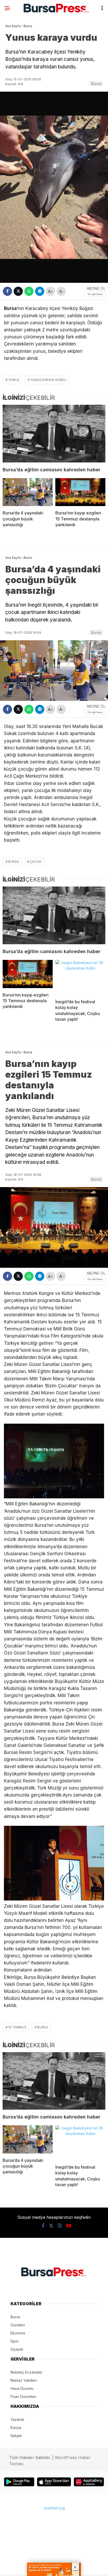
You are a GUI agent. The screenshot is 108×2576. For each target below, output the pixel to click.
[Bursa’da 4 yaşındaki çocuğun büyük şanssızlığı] (28, 492)
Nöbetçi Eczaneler (26, 2372)
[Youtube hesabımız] (69, 2226)
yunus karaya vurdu (48, 380)
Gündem (18, 2325)
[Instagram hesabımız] (60, 2226)
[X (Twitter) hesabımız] (51, 2226)
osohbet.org (54, 2508)
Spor (15, 2341)
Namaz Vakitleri (24, 2380)
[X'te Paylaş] (18, 291)
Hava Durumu (22, 2388)
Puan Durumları (23, 2396)
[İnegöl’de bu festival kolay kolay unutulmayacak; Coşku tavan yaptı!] (80, 977)
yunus (14, 380)
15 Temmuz (17, 2027)
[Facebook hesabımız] (43, 2226)
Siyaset (17, 2349)
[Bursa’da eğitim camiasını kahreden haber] (54, 434)
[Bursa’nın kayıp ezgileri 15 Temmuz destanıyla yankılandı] (80, 492)
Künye (16, 2428)
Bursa (96, 84)
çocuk (36, 862)
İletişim (16, 2436)
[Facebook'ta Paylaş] (7, 291)
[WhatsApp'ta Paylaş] (29, 291)
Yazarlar (17, 2419)
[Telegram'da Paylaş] (40, 291)
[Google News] (95, 294)
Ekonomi (18, 2333)
